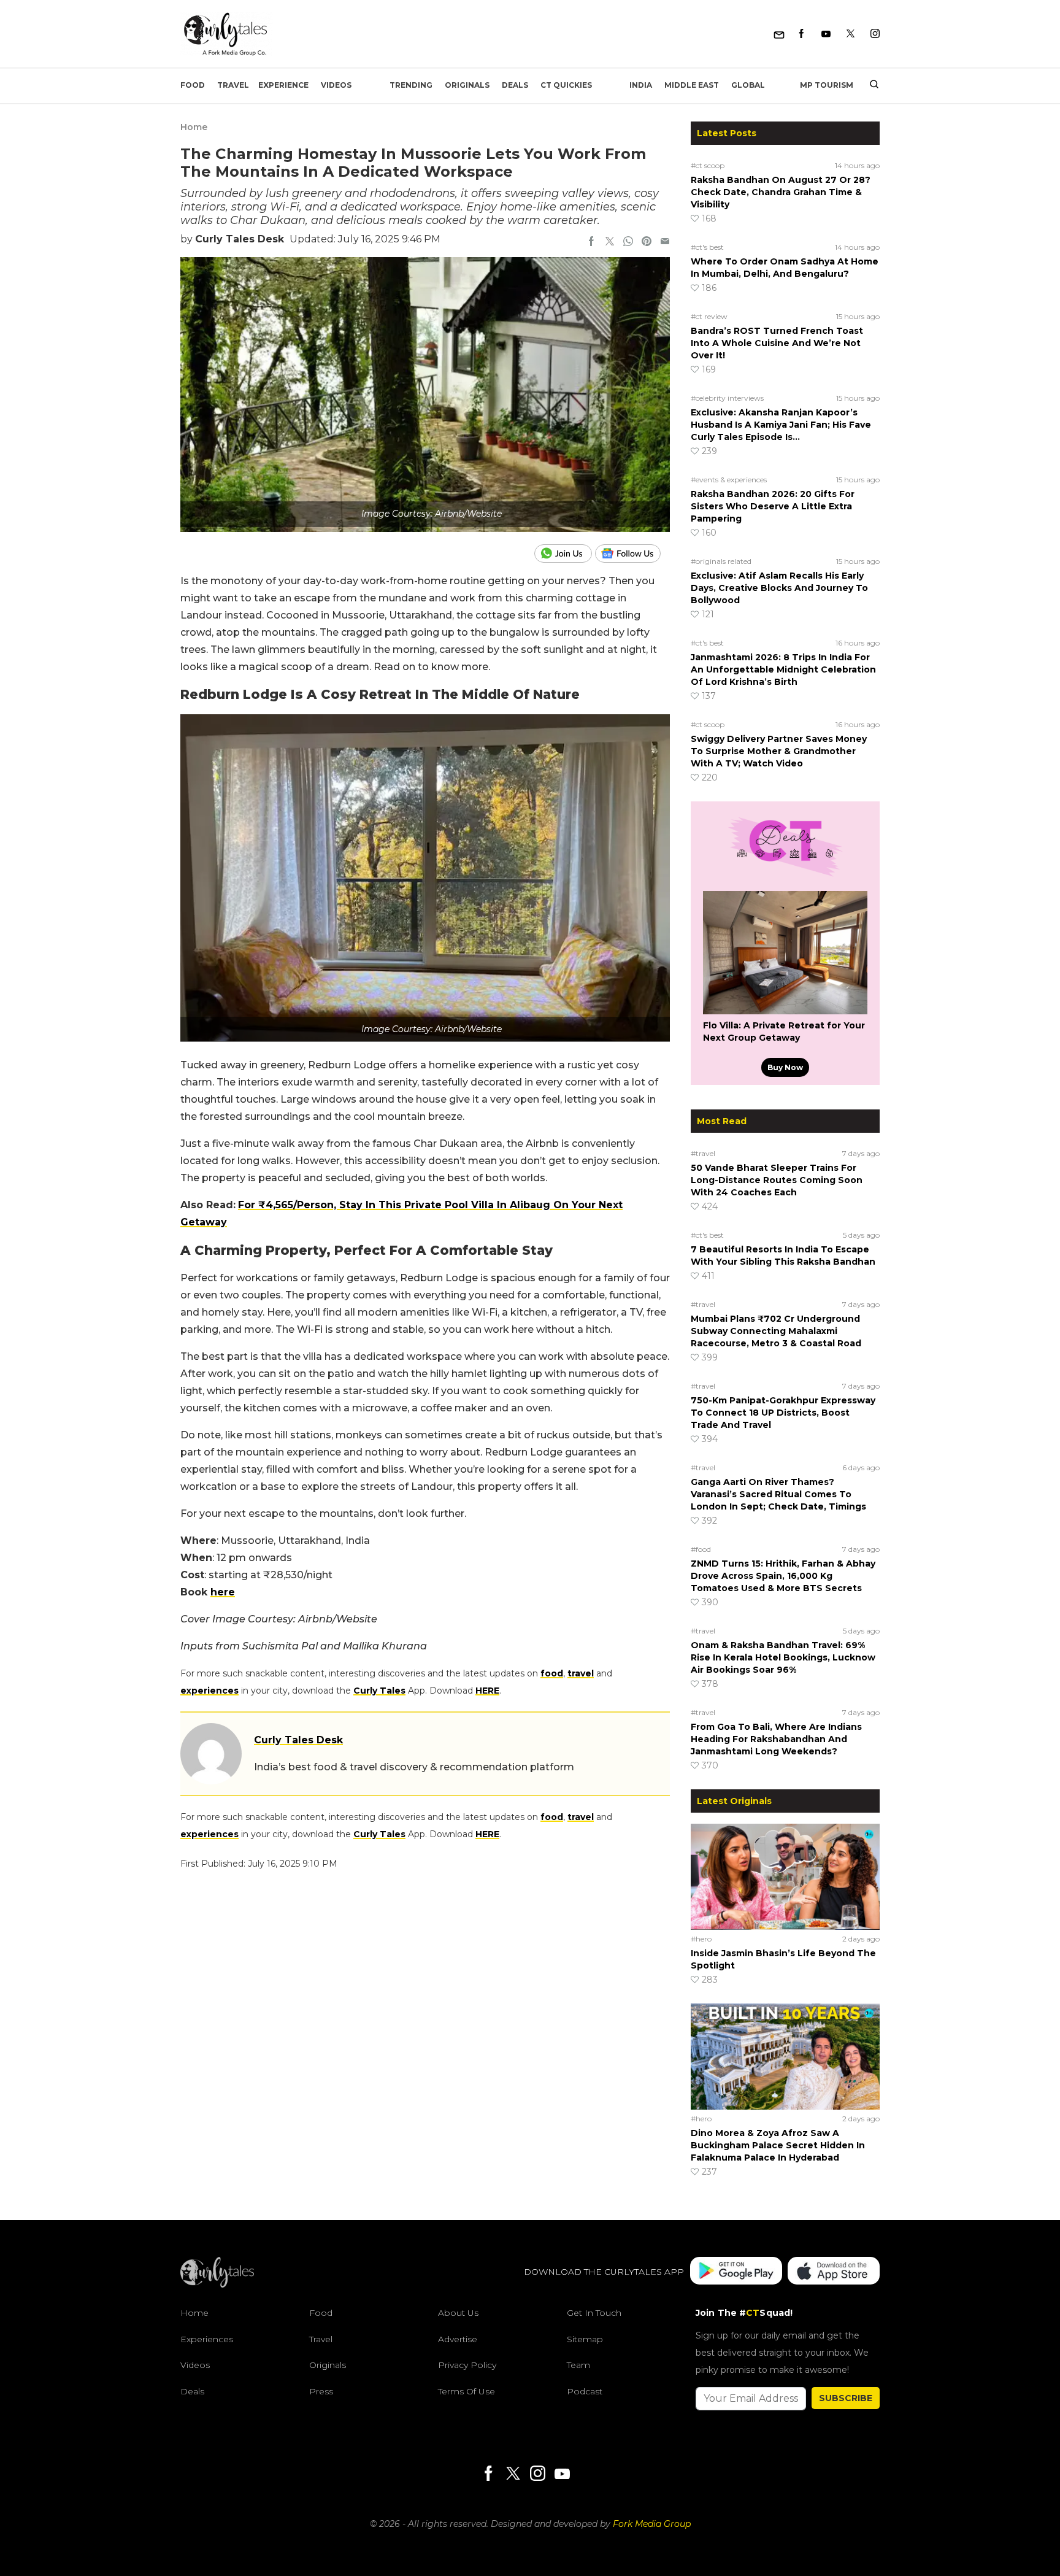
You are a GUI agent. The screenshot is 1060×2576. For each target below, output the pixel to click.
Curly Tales (379, 1691)
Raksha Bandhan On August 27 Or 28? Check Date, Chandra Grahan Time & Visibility (781, 192)
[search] (870, 85)
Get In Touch (594, 2313)
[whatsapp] (628, 242)
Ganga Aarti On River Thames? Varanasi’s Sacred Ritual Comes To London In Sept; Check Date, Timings (778, 1494)
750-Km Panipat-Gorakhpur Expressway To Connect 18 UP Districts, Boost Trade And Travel (783, 1413)
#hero (701, 1939)
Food (193, 85)
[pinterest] (647, 242)
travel (581, 1673)
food (552, 1673)
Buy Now (785, 1067)
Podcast (585, 2391)
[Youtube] (826, 34)
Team (578, 2365)
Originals (467, 85)
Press (321, 2391)
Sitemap (585, 2339)
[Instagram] (875, 34)
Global (748, 85)
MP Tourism (827, 85)
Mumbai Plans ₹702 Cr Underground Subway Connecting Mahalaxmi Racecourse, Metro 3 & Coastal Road (776, 1331)
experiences (209, 1691)
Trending (411, 85)
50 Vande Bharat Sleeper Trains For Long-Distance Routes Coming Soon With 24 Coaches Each (777, 1180)
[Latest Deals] (785, 876)
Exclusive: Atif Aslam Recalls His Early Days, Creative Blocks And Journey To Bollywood (779, 588)
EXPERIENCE (283, 85)
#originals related (721, 561)
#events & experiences (729, 480)
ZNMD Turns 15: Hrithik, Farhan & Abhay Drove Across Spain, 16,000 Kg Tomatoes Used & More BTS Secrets (783, 1576)
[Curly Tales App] (736, 2272)
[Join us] (565, 553)
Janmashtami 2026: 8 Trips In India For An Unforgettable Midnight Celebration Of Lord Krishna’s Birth (783, 669)
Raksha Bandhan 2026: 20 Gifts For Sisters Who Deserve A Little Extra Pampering (773, 506)
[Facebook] (801, 34)
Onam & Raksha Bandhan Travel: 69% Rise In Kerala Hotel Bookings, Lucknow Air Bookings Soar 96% (783, 1657)
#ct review (709, 316)
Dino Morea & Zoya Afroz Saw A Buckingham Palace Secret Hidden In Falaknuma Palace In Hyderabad (778, 2145)
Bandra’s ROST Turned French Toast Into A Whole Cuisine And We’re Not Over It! (777, 343)
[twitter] (610, 242)
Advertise (458, 2339)
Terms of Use (467, 2391)
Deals (515, 85)
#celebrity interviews (727, 398)
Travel (233, 85)
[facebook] (591, 242)
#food (701, 1549)
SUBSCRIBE (846, 2398)
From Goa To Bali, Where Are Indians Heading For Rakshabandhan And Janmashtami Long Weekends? (776, 1739)
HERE (487, 1691)
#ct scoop (708, 165)
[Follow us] (632, 553)
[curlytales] (217, 2285)
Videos (336, 85)
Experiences (207, 2339)
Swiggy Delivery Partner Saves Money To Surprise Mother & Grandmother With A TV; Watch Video (779, 751)
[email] (665, 242)
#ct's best (707, 247)
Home (194, 127)
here (223, 1592)
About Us (458, 2313)
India (641, 85)
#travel (703, 1153)
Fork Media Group (652, 2524)
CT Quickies (566, 85)
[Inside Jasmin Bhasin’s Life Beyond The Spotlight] (785, 1876)
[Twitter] (851, 34)
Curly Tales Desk (240, 239)
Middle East (692, 85)
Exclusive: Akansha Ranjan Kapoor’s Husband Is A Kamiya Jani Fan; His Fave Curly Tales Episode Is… (781, 425)
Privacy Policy (467, 2365)
